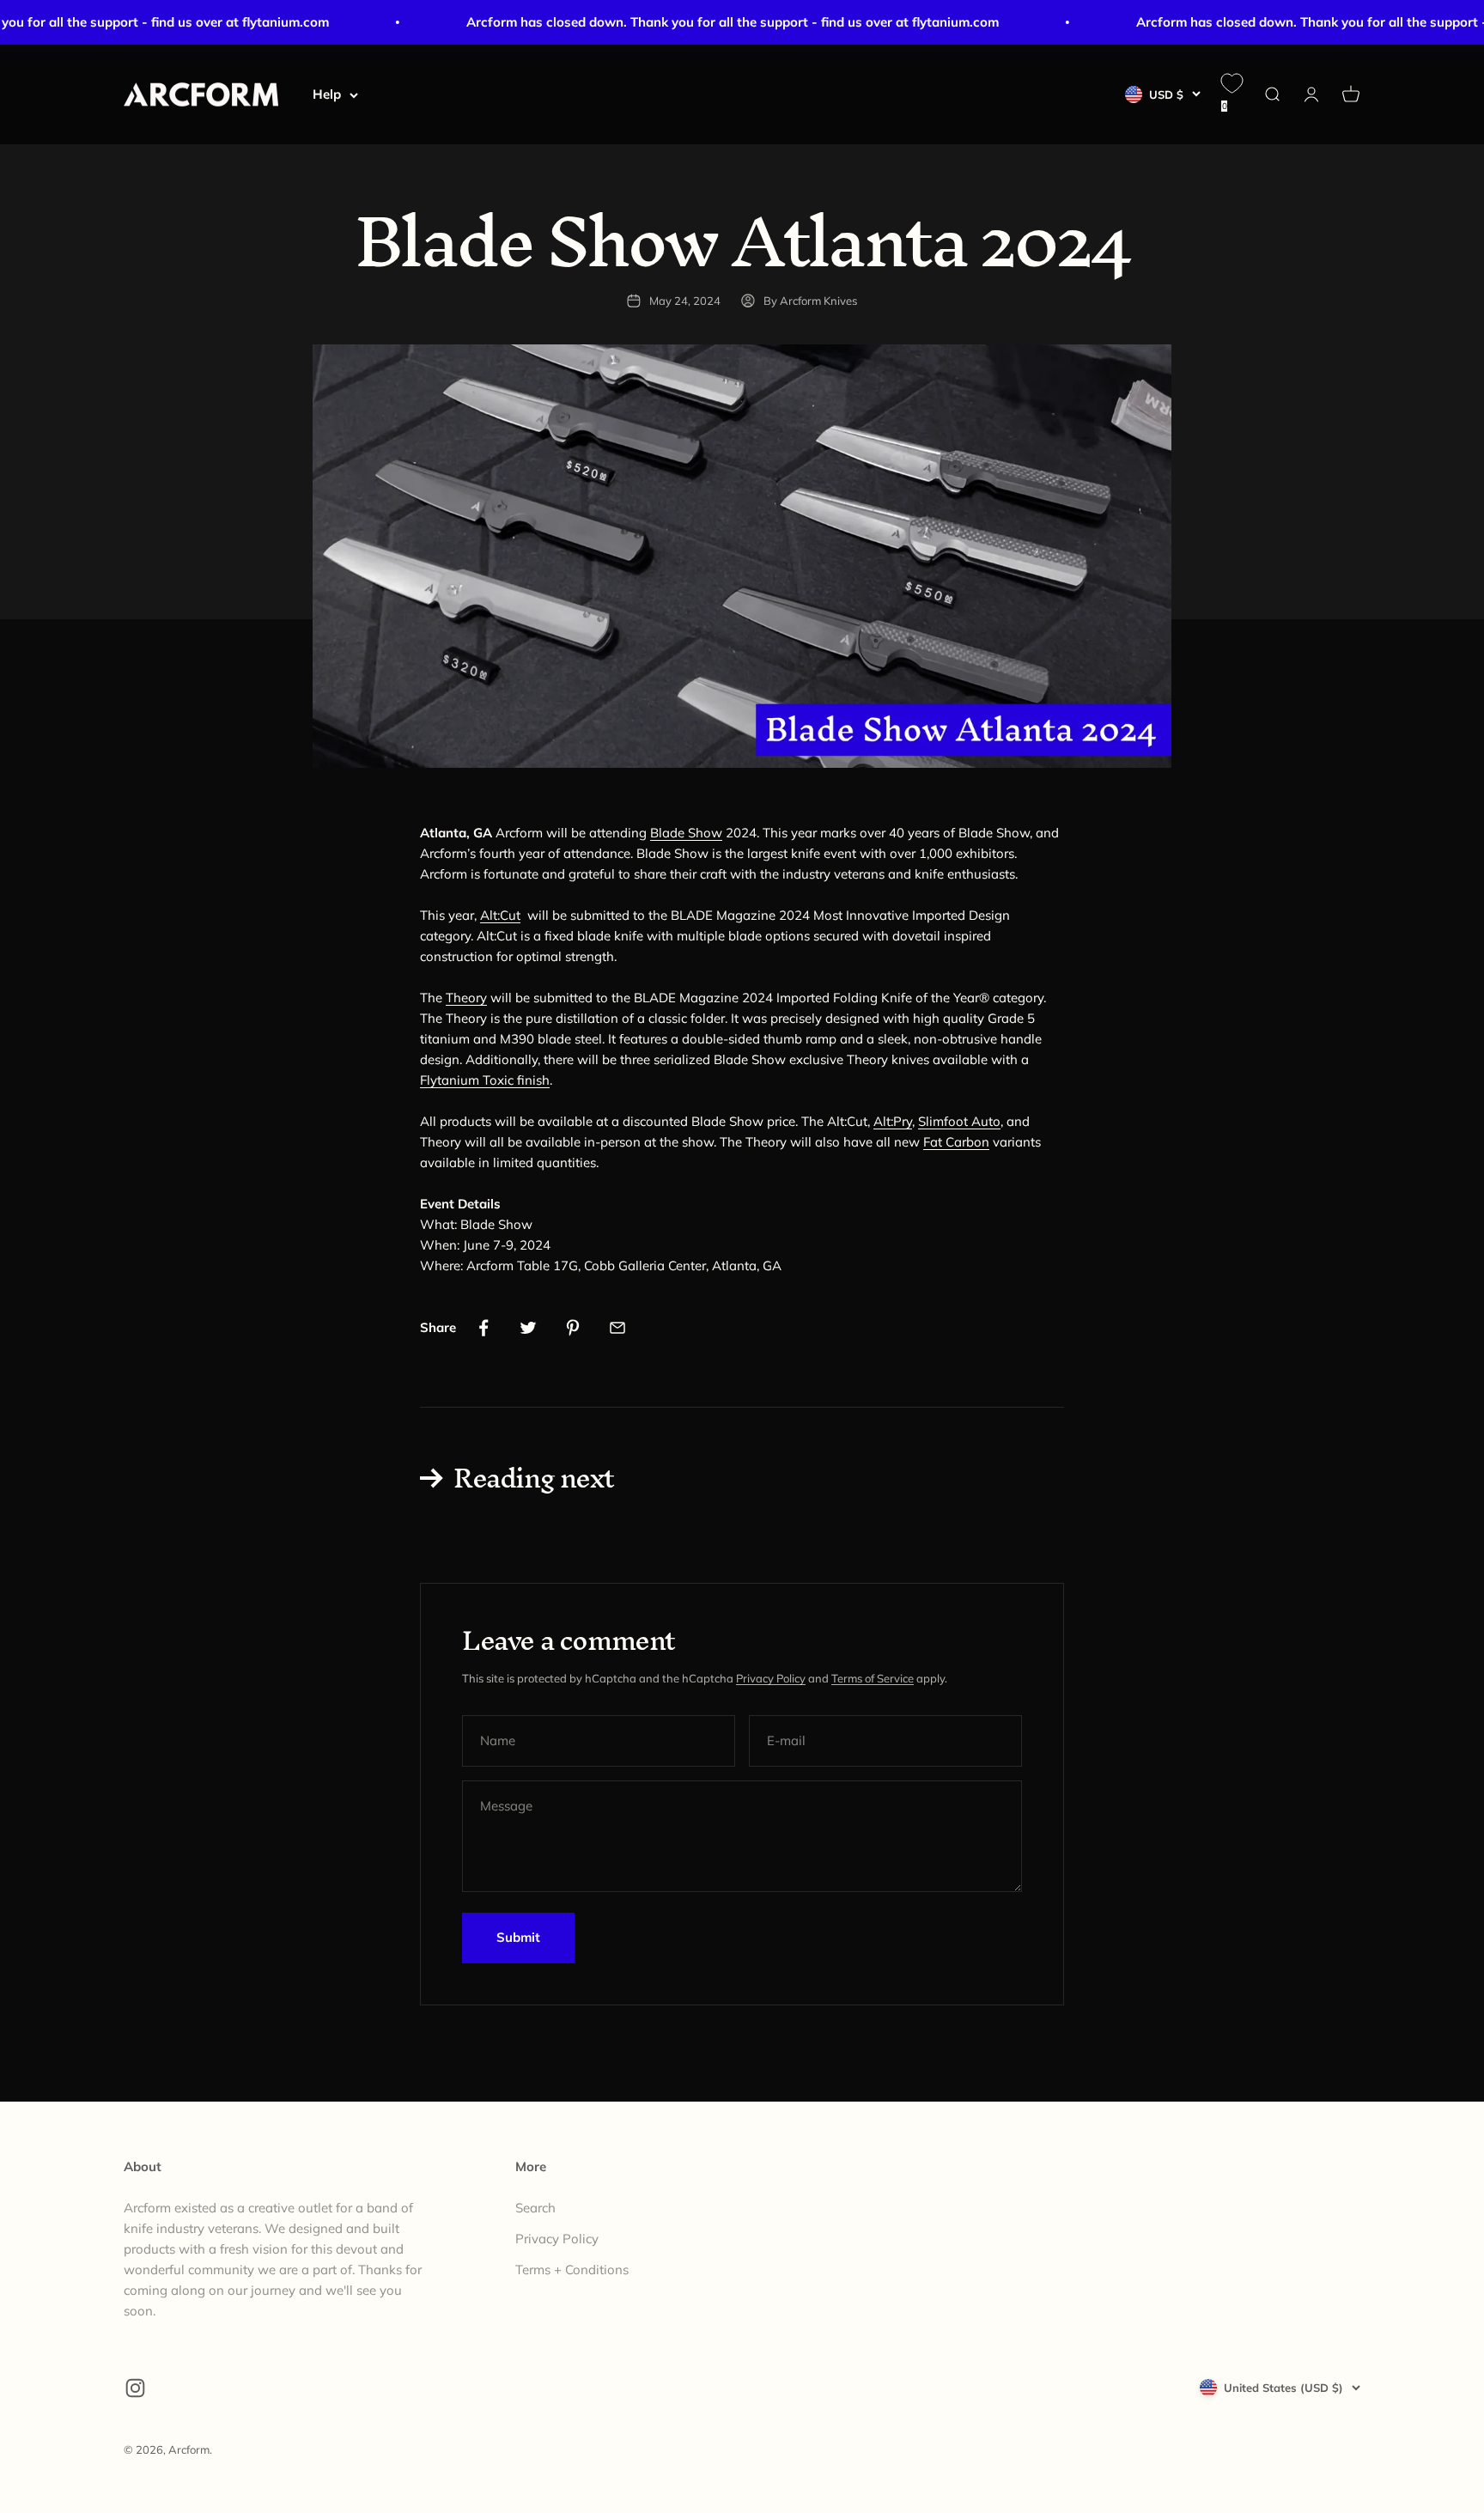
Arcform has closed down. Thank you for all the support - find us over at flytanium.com (705, 22)
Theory (466, 998)
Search (535, 2208)
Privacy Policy (771, 1678)
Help (327, 94)
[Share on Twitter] (528, 1328)
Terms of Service (873, 1678)
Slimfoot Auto (959, 1121)
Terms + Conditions (572, 2270)
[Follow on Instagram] (135, 2388)
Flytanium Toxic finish (485, 1080)
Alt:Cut (500, 915)
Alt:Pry (893, 1121)
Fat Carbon (956, 1142)
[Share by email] (617, 1328)
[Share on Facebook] (484, 1328)
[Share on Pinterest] (573, 1328)
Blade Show (686, 833)
